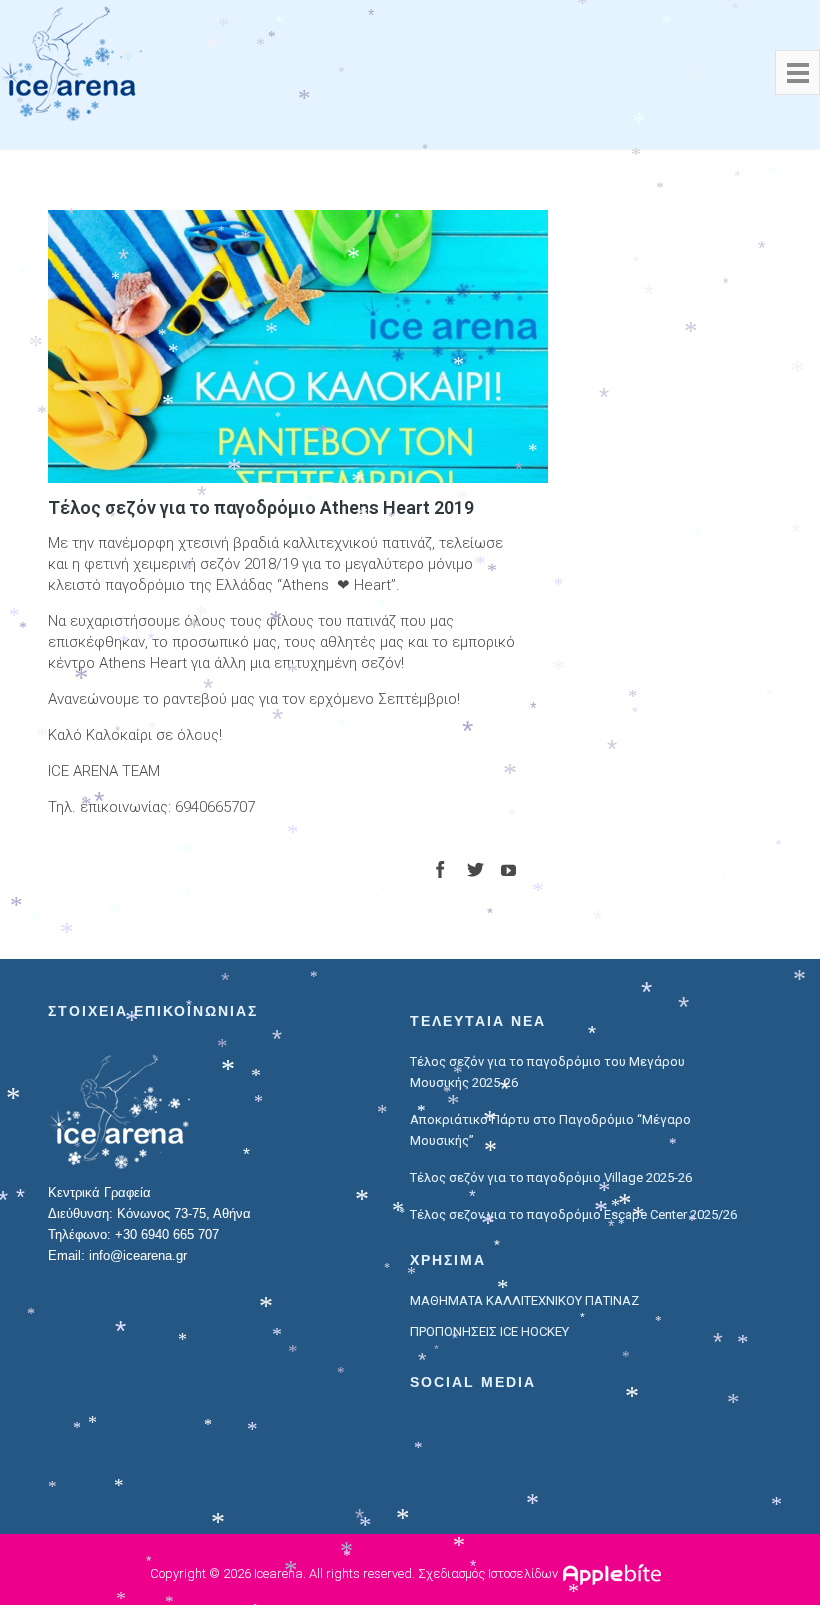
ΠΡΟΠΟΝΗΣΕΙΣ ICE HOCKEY (489, 1331)
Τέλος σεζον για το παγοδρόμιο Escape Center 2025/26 (573, 1214)
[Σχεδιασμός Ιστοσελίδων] (614, 1573)
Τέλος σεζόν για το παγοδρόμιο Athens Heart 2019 (261, 507)
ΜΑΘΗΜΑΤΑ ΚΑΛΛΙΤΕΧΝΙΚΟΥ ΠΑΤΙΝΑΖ (524, 1300)
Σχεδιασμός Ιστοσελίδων (488, 1573)
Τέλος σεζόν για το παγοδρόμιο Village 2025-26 (551, 1177)
